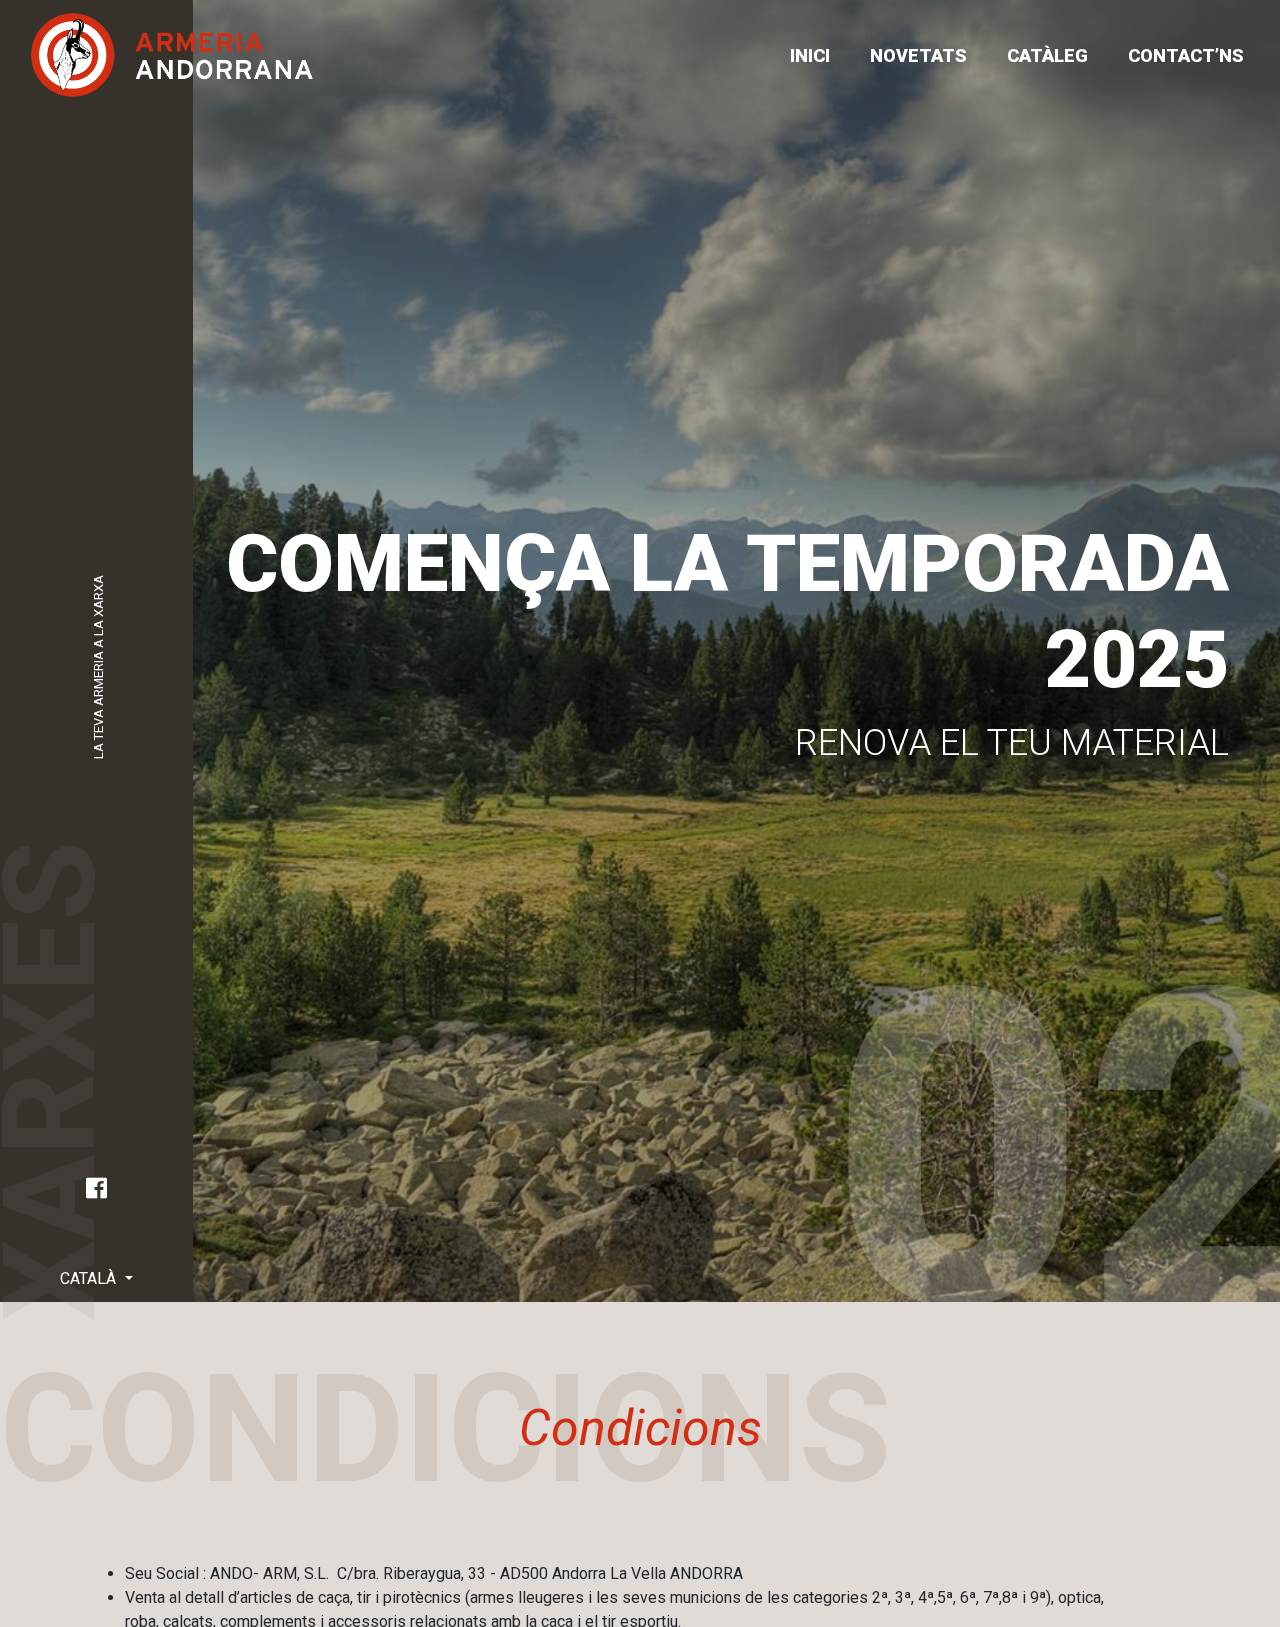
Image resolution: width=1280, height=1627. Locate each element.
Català (90, 1278)
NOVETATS (918, 55)
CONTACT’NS (1186, 55)
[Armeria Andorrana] (172, 55)
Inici (810, 55)
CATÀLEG (1047, 55)
